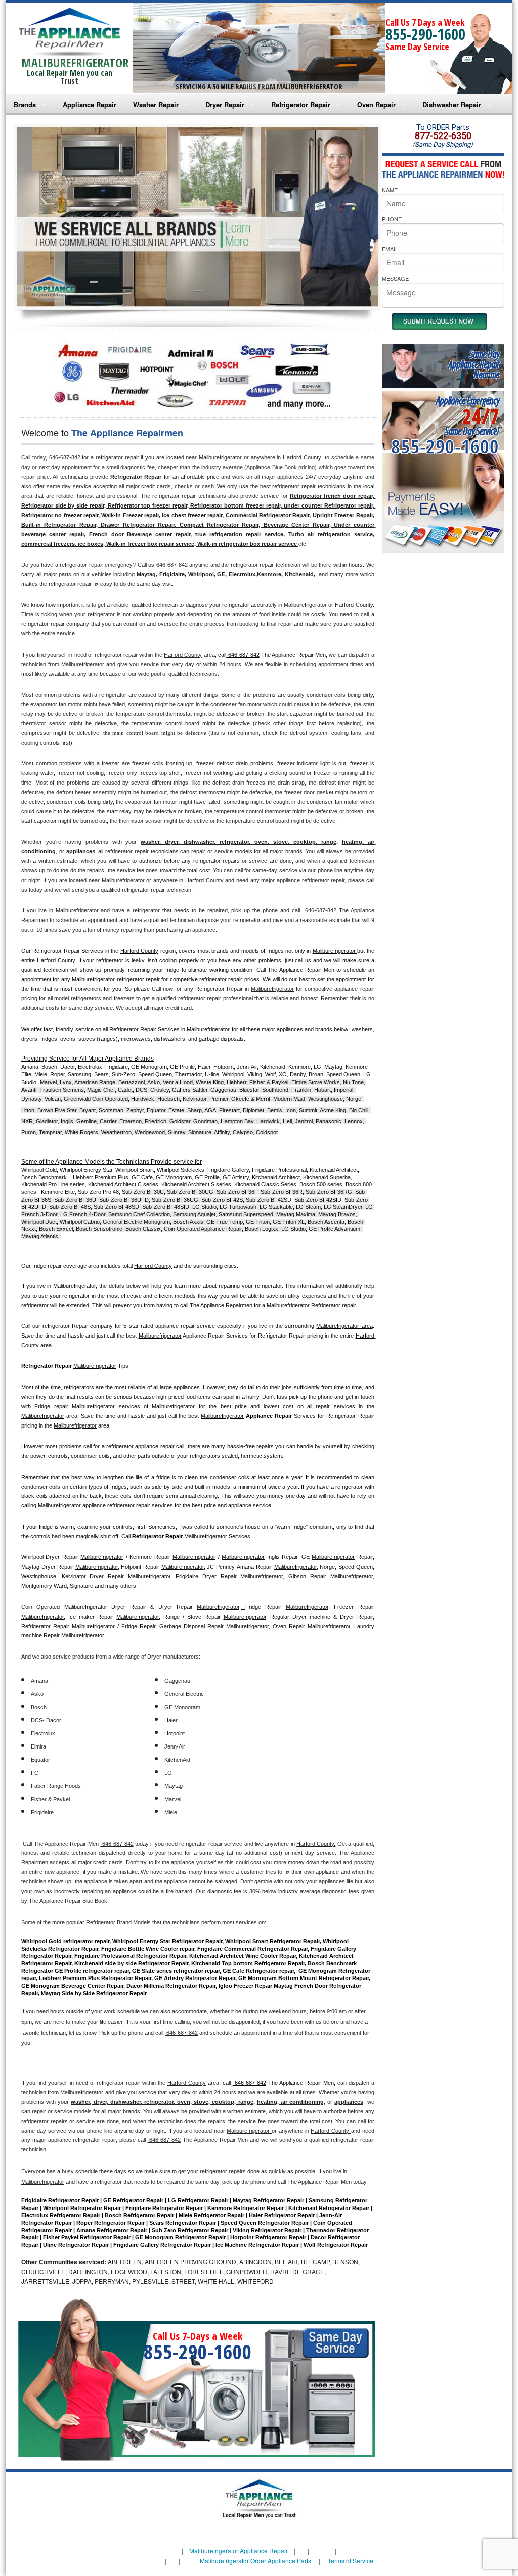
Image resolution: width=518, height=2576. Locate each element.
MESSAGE (395, 278)
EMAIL (390, 249)
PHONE (392, 219)
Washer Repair (156, 104)
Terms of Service (351, 2561)
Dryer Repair (225, 104)
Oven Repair (376, 104)
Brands (25, 104)
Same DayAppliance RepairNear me (474, 364)
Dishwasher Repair (452, 104)
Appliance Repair (90, 104)
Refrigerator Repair (301, 104)
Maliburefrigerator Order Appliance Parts (255, 2561)
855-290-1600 (425, 34)
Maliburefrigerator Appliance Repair (239, 2550)
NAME (390, 190)
